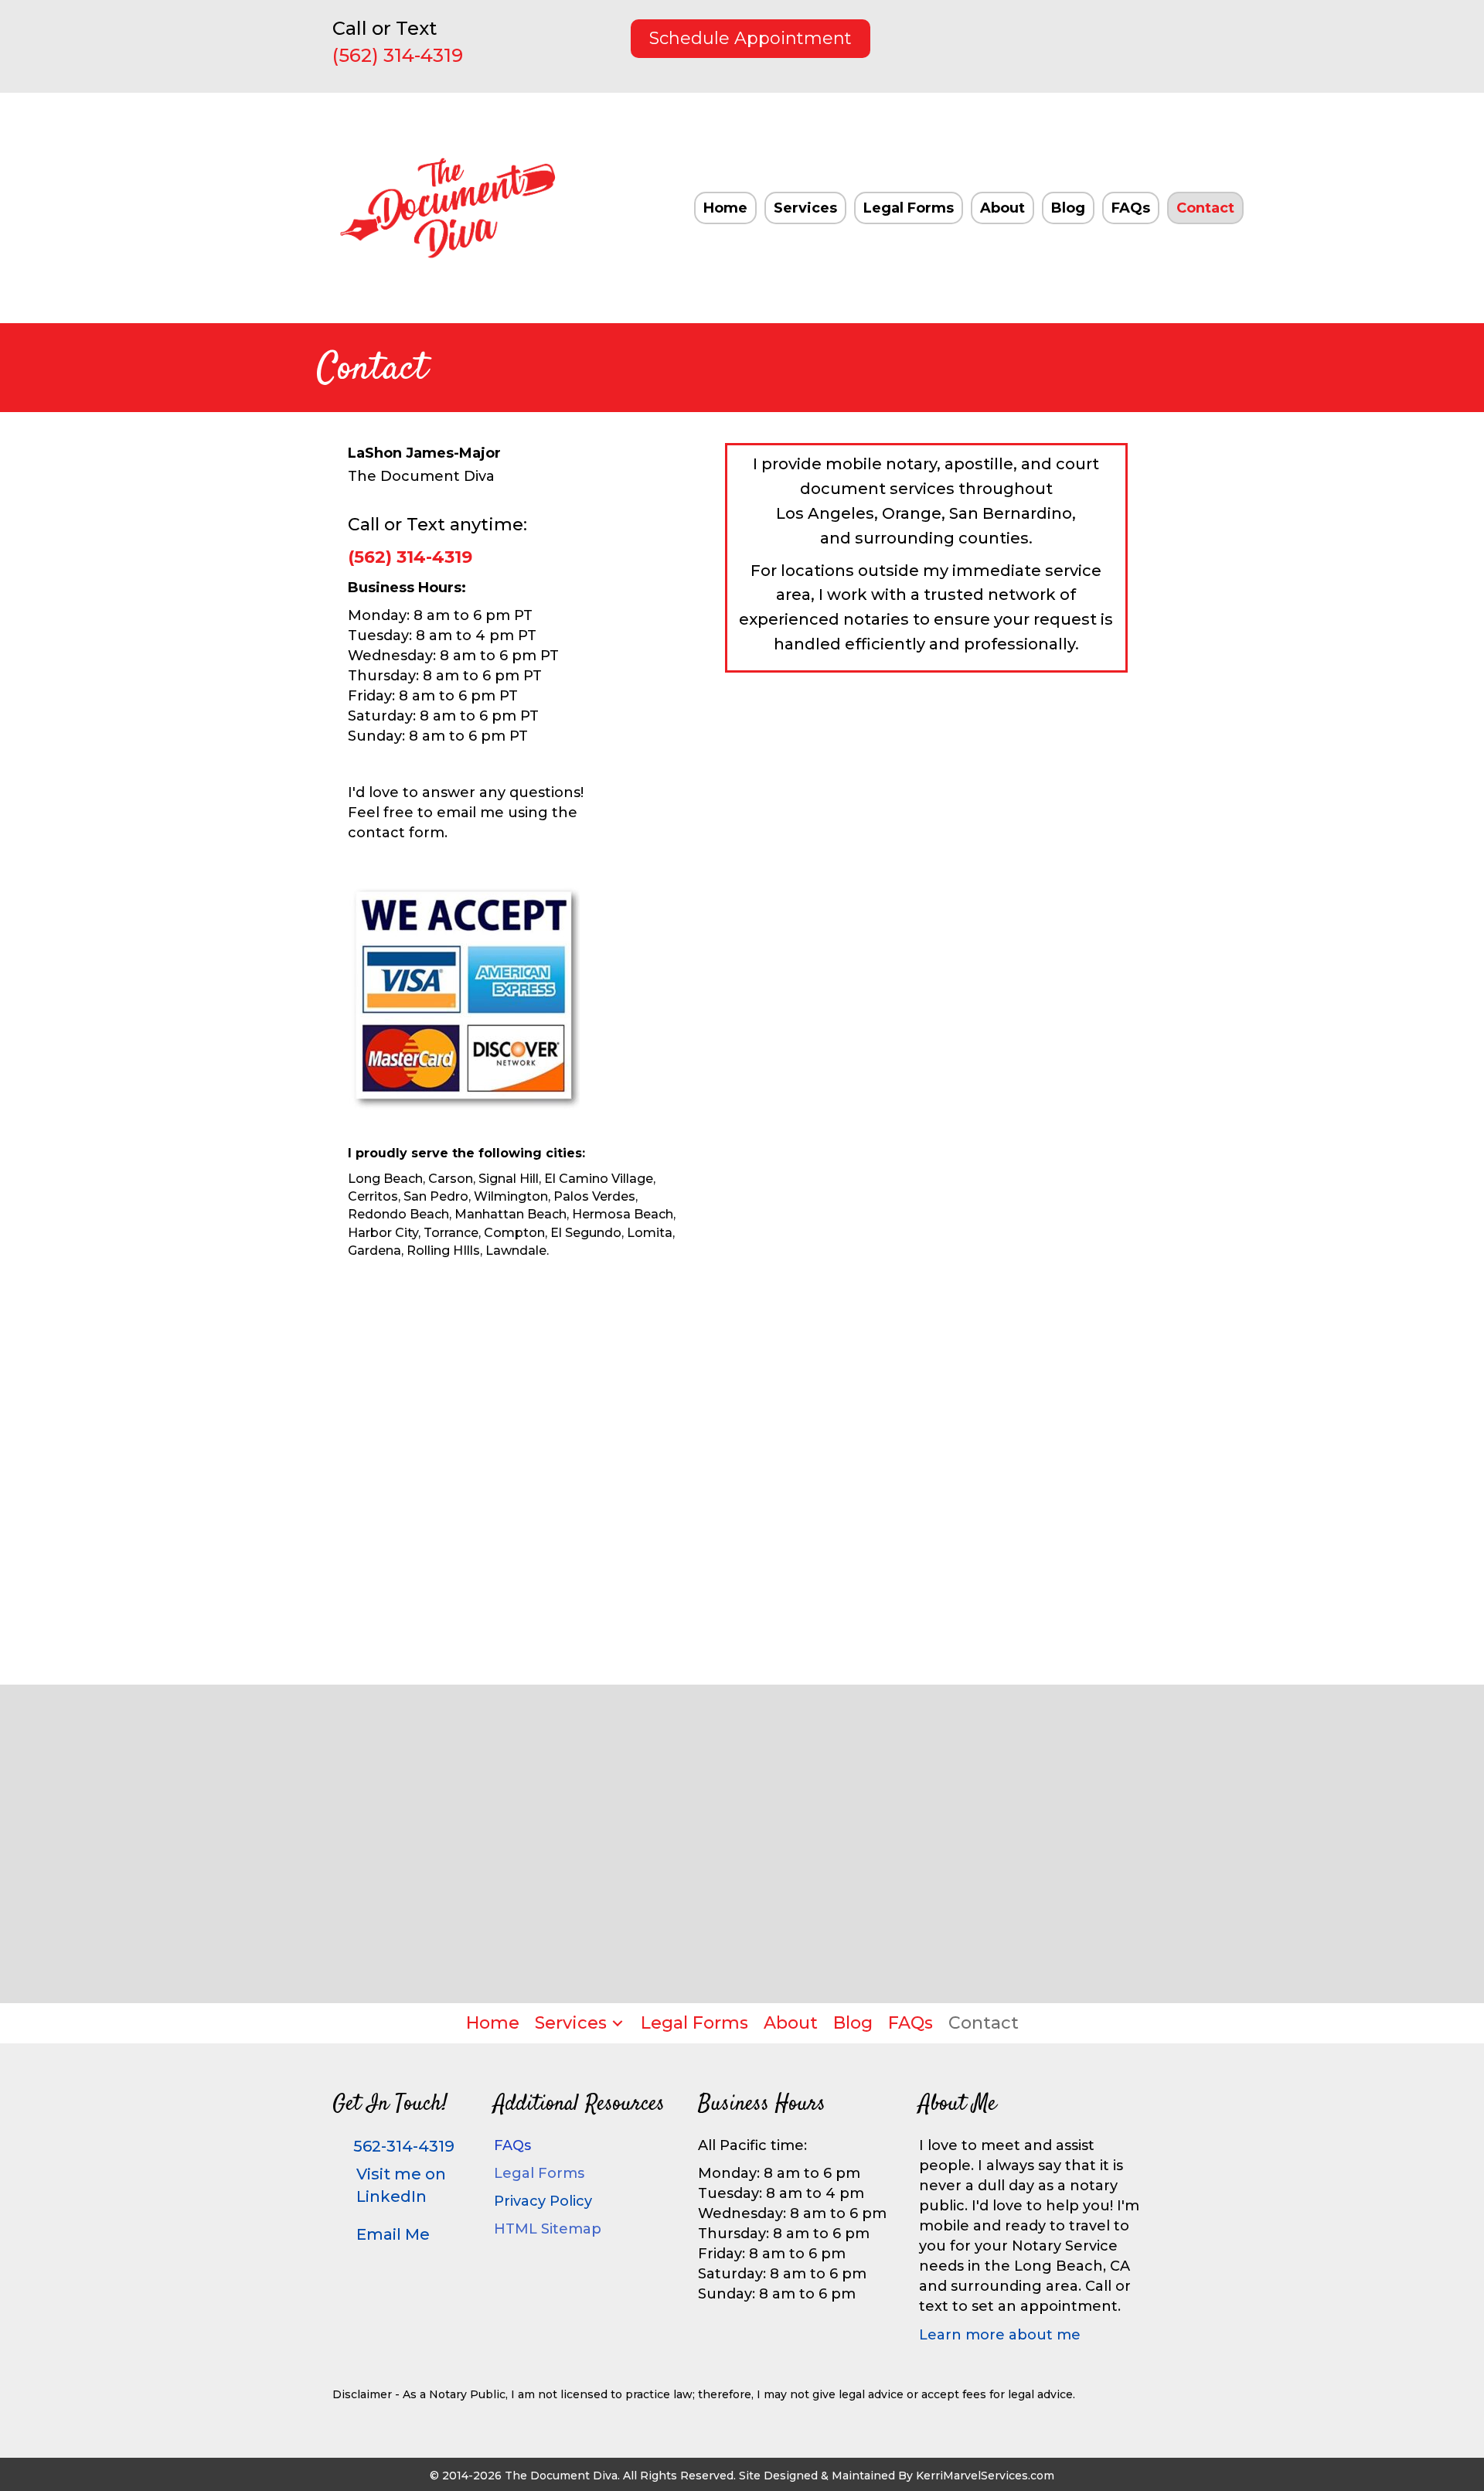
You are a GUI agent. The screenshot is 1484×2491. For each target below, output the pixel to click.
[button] (1030, 35)
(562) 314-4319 (398, 55)
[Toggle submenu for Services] (618, 2023)
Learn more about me (1000, 2335)
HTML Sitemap (548, 2229)
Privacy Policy (543, 2201)
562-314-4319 (404, 2146)
